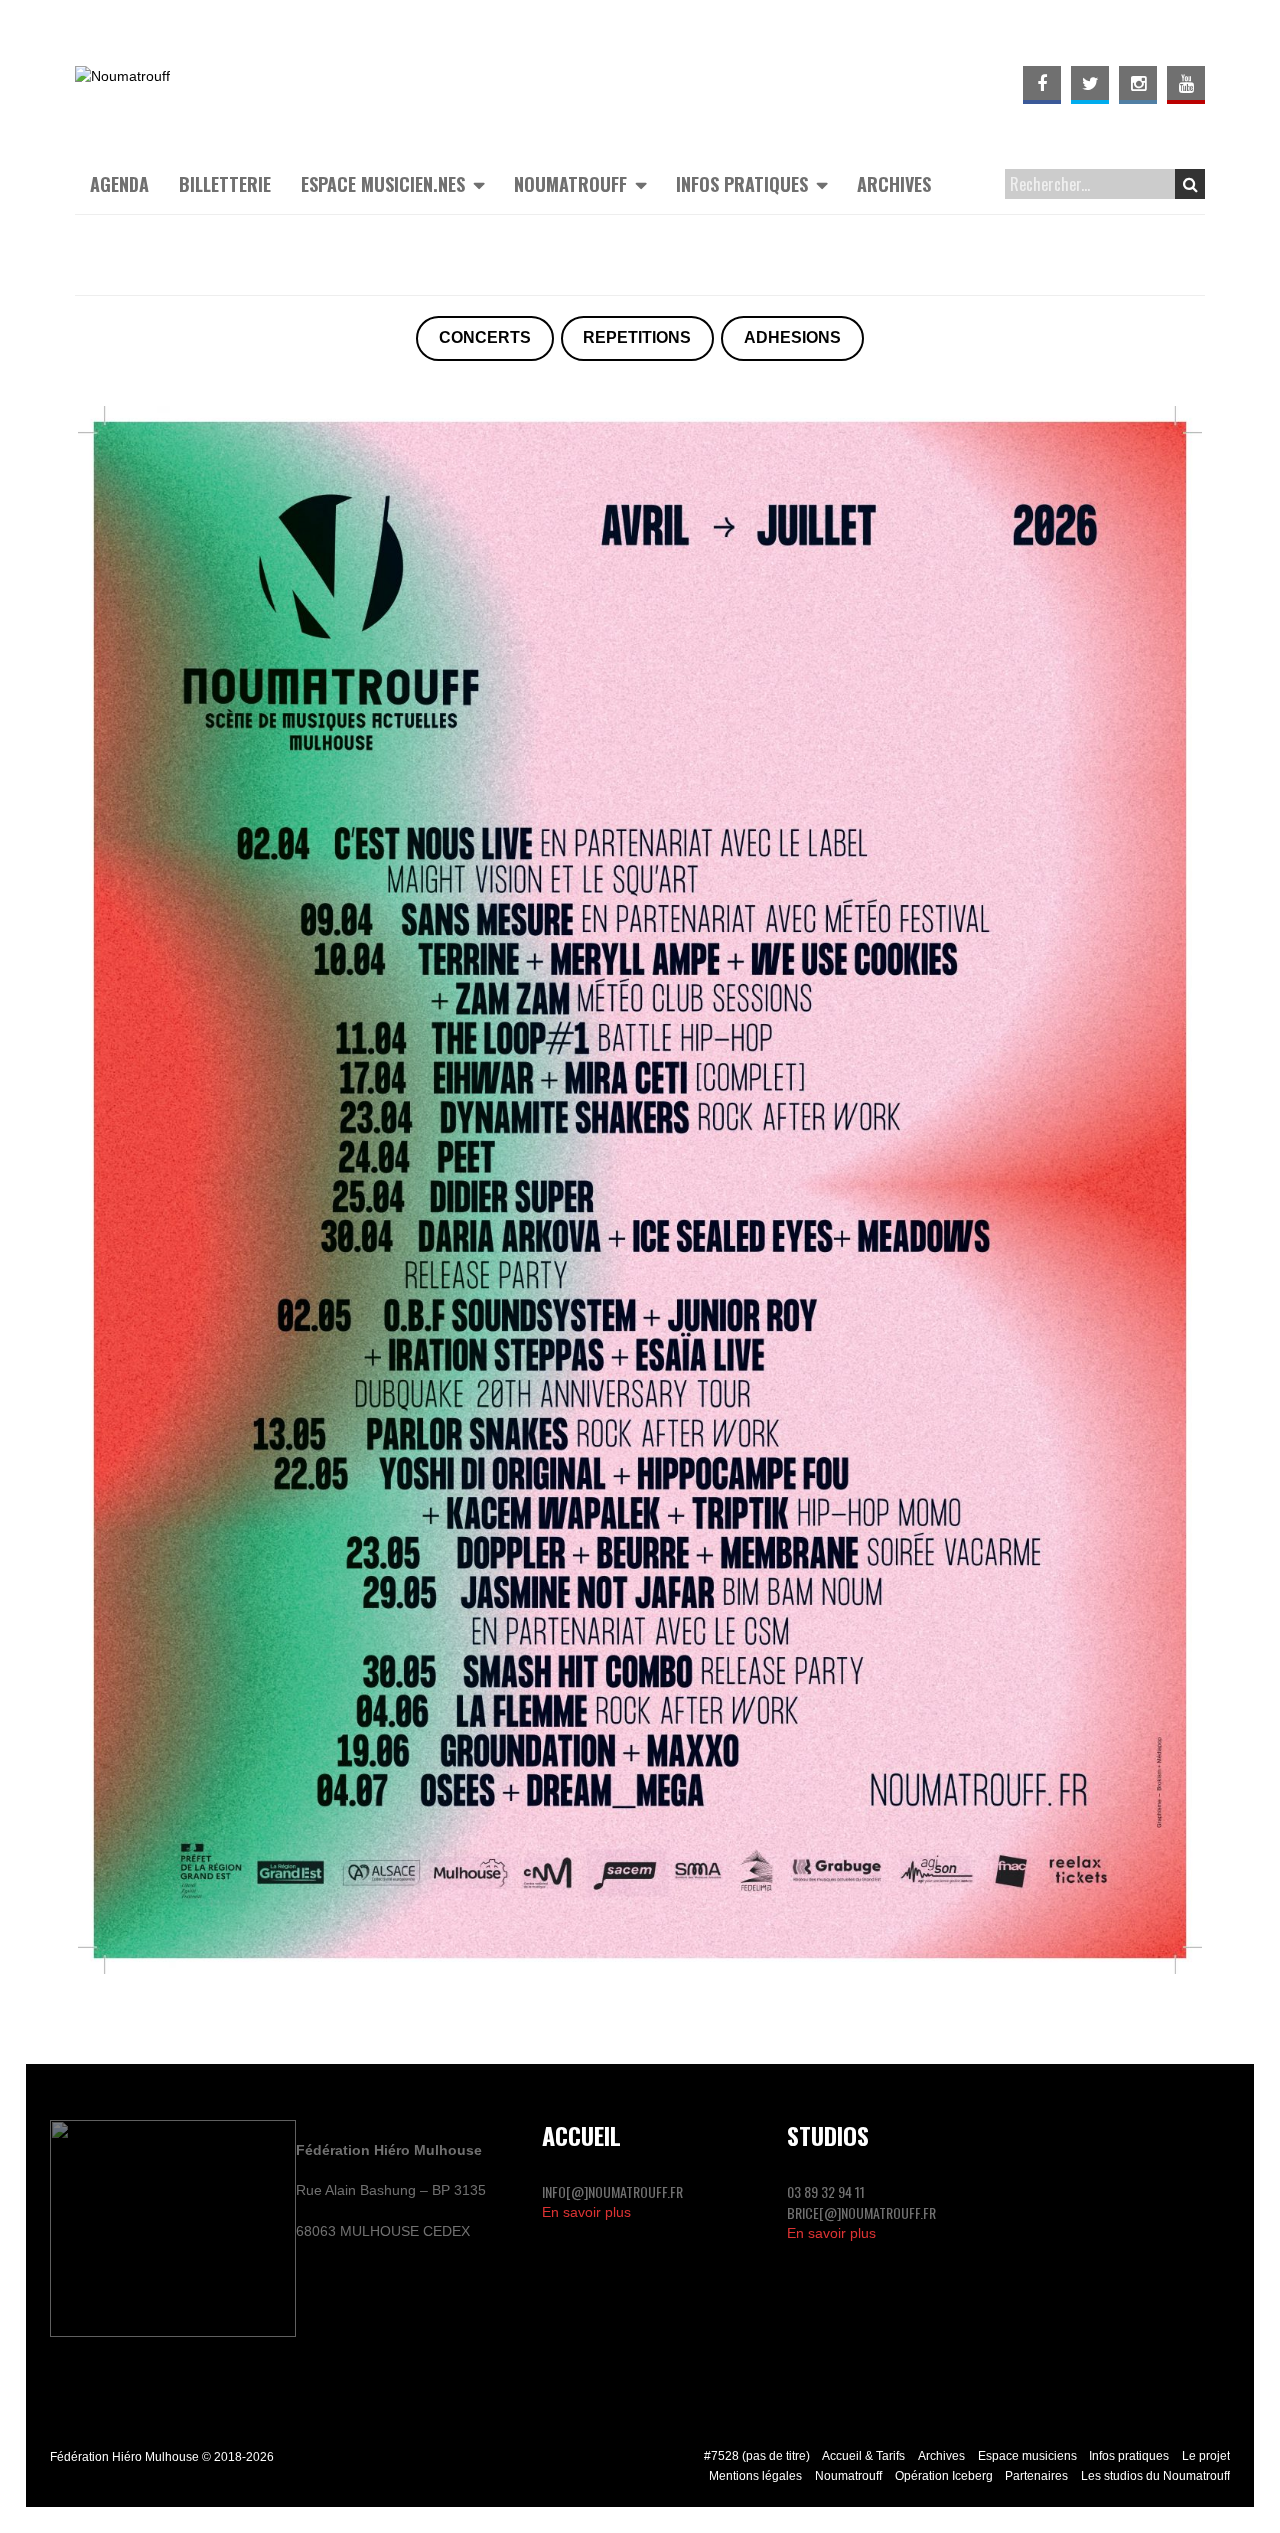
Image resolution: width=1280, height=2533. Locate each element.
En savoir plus (586, 2212)
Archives (894, 184)
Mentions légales (755, 2476)
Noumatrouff (570, 184)
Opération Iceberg (944, 2476)
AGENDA (119, 184)
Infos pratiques (742, 184)
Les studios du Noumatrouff (1155, 2476)
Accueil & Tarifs (863, 2456)
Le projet (1206, 2456)
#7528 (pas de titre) (757, 2456)
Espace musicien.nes (383, 184)
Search (1190, 184)
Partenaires (1036, 2476)
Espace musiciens (1027, 2456)
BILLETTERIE (225, 184)
